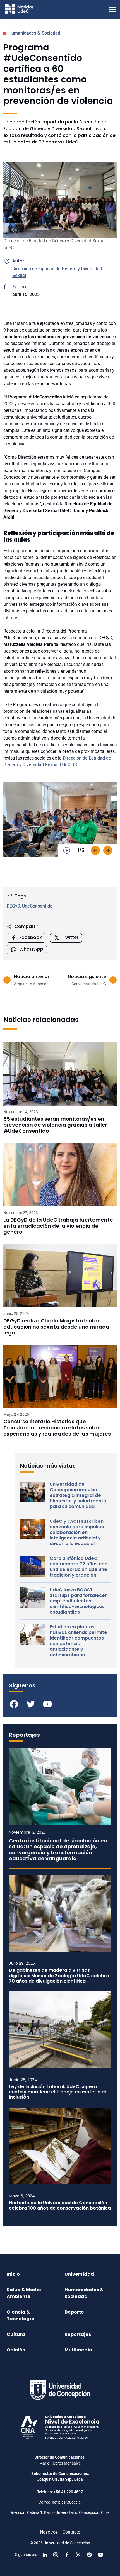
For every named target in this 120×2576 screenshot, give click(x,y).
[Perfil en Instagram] (56, 2555)
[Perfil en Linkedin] (45, 2555)
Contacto (71, 2532)
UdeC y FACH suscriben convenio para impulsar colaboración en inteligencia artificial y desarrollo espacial (77, 1533)
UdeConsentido (37, 906)
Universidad (79, 2274)
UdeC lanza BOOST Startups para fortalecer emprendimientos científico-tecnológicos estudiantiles (78, 1601)
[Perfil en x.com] (78, 2555)
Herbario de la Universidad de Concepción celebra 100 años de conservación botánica (60, 2205)
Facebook (31, 937)
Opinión (16, 2350)
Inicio (13, 2274)
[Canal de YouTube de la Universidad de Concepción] (100, 2555)
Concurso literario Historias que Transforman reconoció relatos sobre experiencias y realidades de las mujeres (57, 1428)
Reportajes (78, 2334)
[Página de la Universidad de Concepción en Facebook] (67, 2555)
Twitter (70, 937)
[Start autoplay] (67, 850)
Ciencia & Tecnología (21, 2315)
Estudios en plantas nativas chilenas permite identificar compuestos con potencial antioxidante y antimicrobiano (78, 1641)
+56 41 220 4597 (68, 2492)
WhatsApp (31, 949)
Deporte (74, 2312)
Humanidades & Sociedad (34, 33)
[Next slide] (108, 850)
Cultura (16, 2334)
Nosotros (49, 2532)
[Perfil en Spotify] (89, 2555)
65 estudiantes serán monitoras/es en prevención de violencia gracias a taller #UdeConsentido (55, 1125)
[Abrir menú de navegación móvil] (112, 9)
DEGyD (13, 906)
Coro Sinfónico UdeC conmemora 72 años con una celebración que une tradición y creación (79, 1567)
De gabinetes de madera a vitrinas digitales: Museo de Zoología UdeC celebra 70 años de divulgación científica (59, 1976)
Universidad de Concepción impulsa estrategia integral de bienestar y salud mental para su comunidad (79, 1495)
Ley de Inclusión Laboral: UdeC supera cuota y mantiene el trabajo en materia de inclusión (58, 2092)
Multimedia (78, 2350)
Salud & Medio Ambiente (24, 2293)
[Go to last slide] (95, 850)
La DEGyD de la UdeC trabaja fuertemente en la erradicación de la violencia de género (58, 1226)
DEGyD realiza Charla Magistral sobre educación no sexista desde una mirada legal (56, 1327)
